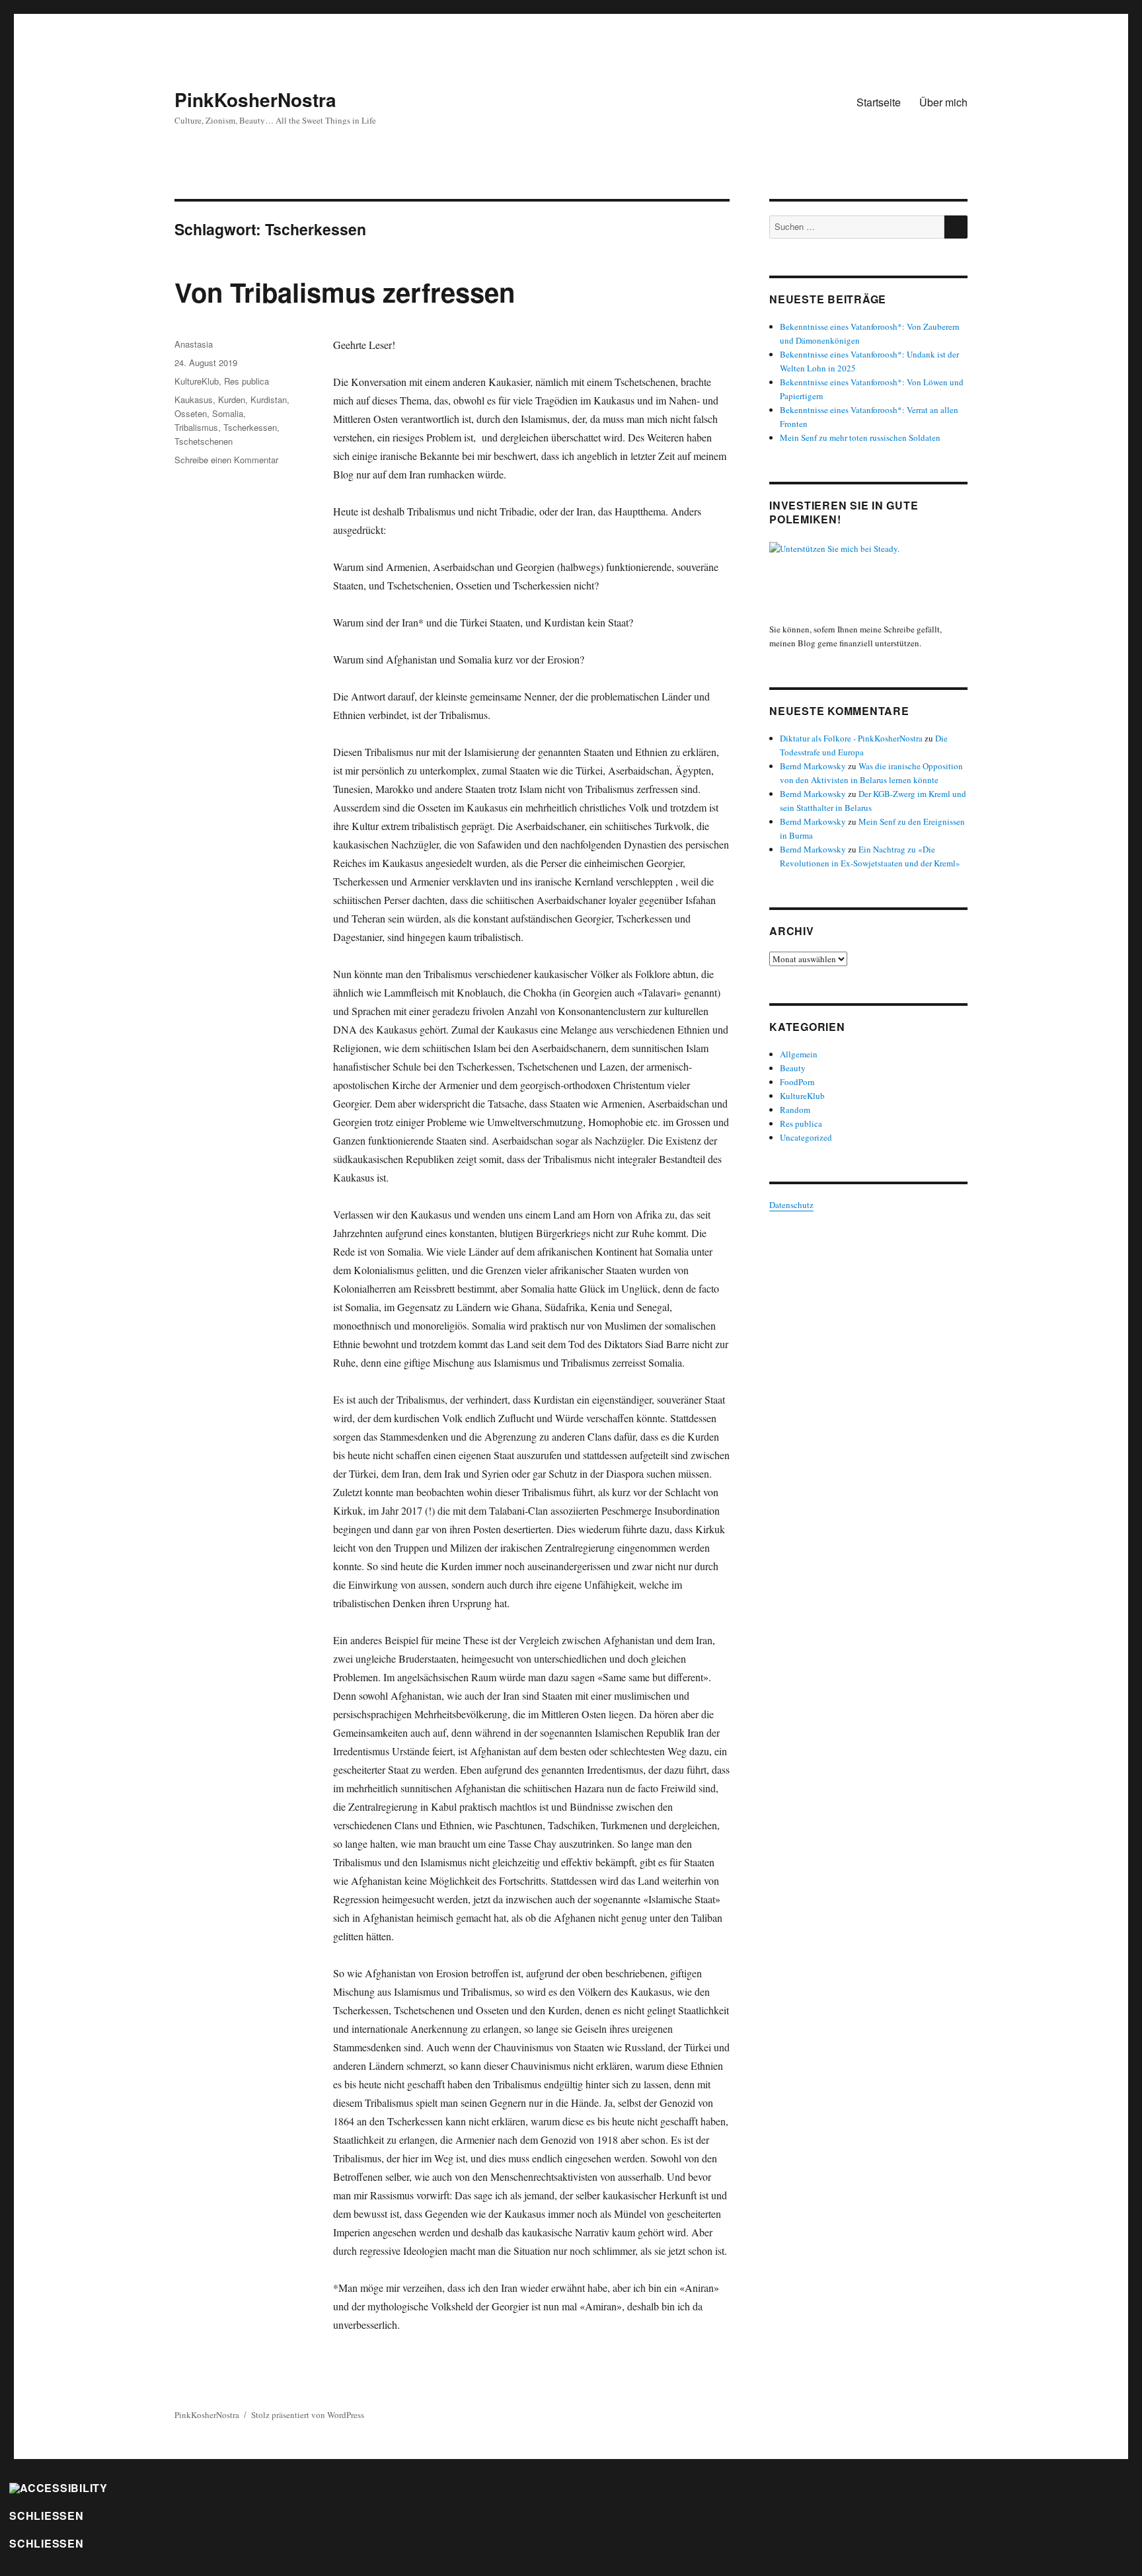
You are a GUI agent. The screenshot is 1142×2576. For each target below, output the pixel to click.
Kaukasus (194, 399)
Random (795, 1110)
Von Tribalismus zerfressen (345, 292)
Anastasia (194, 344)
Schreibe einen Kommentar (226, 460)
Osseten (191, 413)
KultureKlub (197, 381)
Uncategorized (806, 1137)
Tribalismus (196, 427)
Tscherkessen (250, 427)
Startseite (879, 102)
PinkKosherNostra (255, 99)
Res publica (247, 381)
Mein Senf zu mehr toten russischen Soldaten (860, 437)
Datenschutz (791, 1205)
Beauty (793, 1068)
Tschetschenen (204, 441)
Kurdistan (269, 399)
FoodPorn (797, 1082)
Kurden (232, 399)
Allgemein (799, 1054)
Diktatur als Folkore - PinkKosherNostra (851, 738)
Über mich (943, 102)
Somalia (228, 413)
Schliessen (47, 2516)
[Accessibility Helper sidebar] (58, 2487)
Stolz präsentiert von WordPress (308, 2415)
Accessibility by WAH (47, 2566)
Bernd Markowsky (813, 766)
